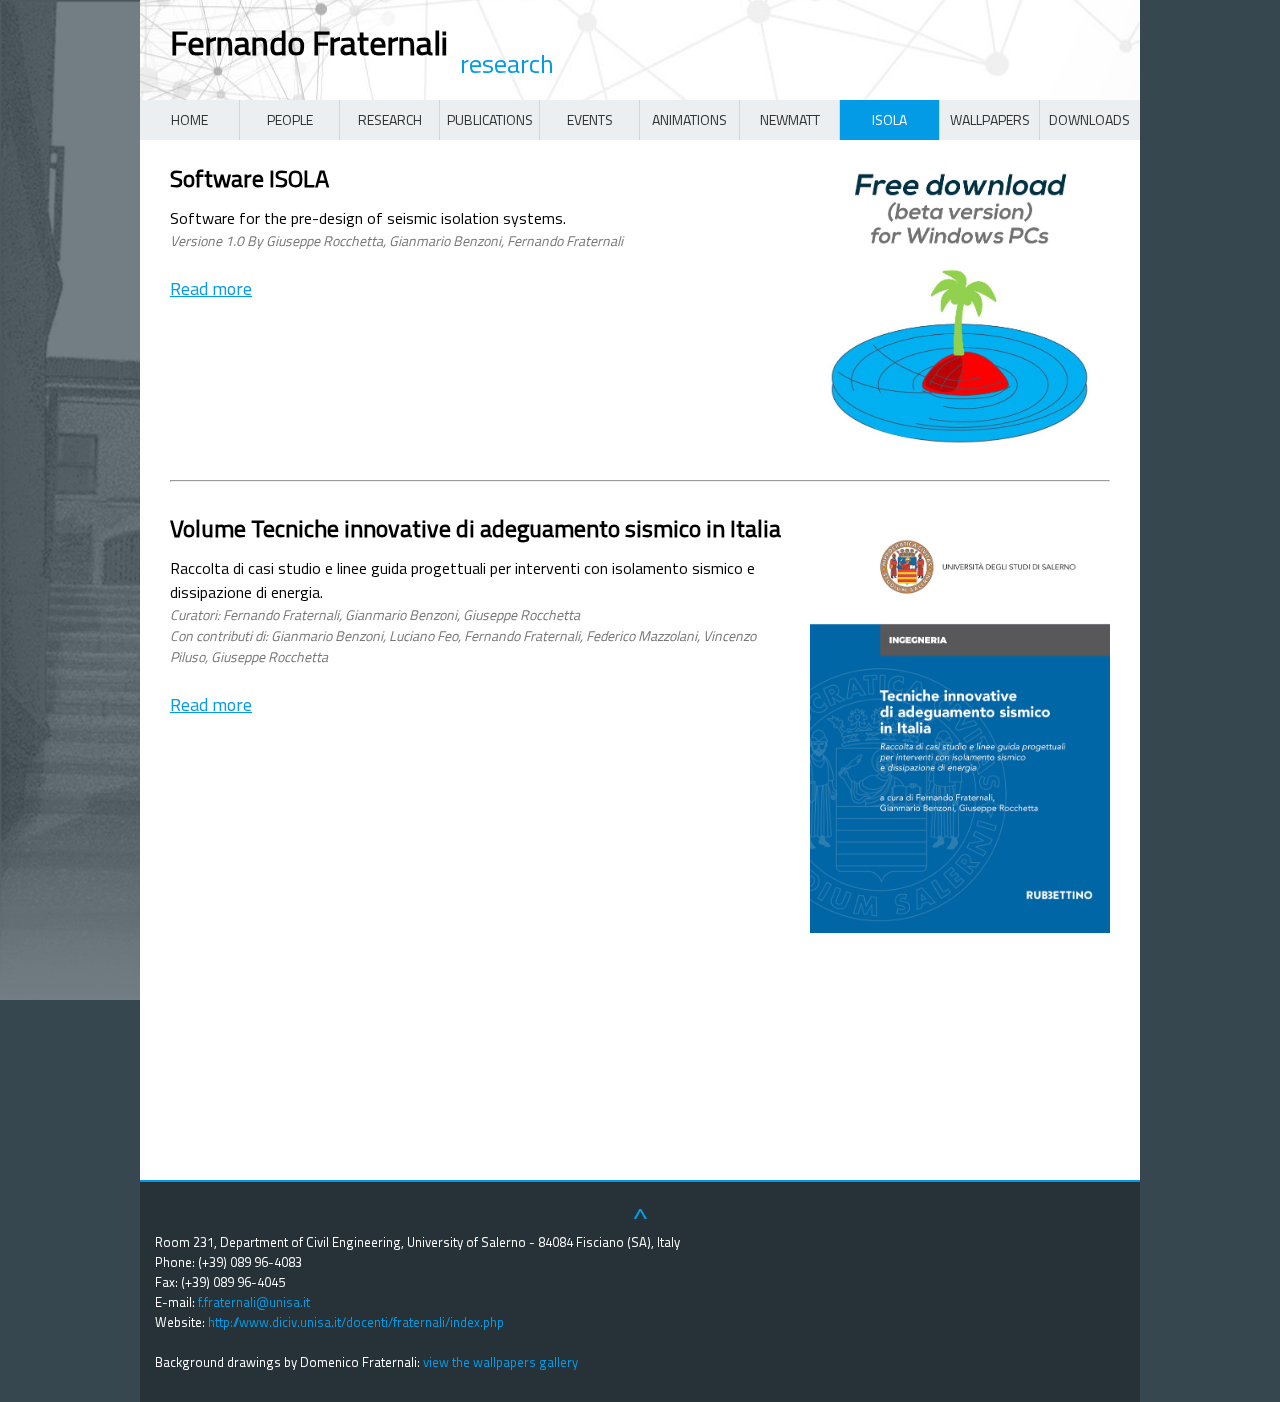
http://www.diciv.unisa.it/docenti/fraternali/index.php (356, 1322)
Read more (211, 288)
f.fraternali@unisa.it (254, 1302)
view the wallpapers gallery (500, 1362)
